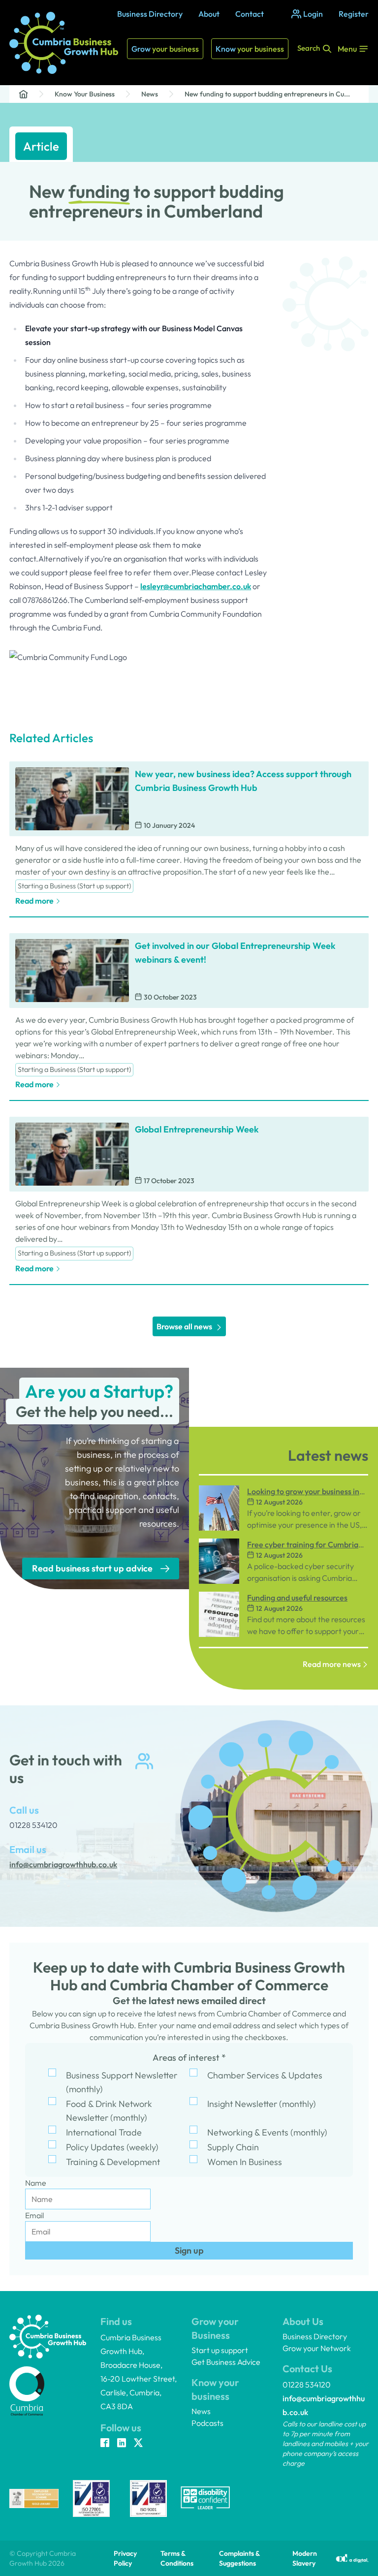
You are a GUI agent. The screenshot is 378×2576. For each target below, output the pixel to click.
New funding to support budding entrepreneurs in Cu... (267, 94)
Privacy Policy (125, 2558)
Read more (34, 901)
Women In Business (245, 2162)
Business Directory (150, 14)
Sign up (189, 2250)
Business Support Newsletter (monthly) (122, 2082)
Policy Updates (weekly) (112, 2147)
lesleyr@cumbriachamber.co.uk (196, 586)
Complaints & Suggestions (239, 2558)
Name (36, 2183)
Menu (347, 49)
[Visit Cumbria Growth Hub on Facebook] (105, 2444)
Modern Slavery (305, 2558)
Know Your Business (85, 94)
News (150, 94)
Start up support (220, 2350)
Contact (250, 14)
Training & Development (113, 2162)
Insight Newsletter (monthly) (262, 2104)
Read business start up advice (92, 1568)
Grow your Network (317, 2348)
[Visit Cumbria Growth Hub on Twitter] (138, 2444)
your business (165, 49)
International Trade (104, 2132)
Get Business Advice (226, 2362)
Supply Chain (233, 2147)
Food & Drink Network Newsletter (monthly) (109, 2111)
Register (354, 14)
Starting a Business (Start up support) (74, 886)
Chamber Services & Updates (265, 2075)
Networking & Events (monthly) (267, 2132)
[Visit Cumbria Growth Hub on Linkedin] (122, 2444)
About (209, 14)
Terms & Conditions (177, 2558)
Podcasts (207, 2423)
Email (34, 2215)
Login (313, 14)
